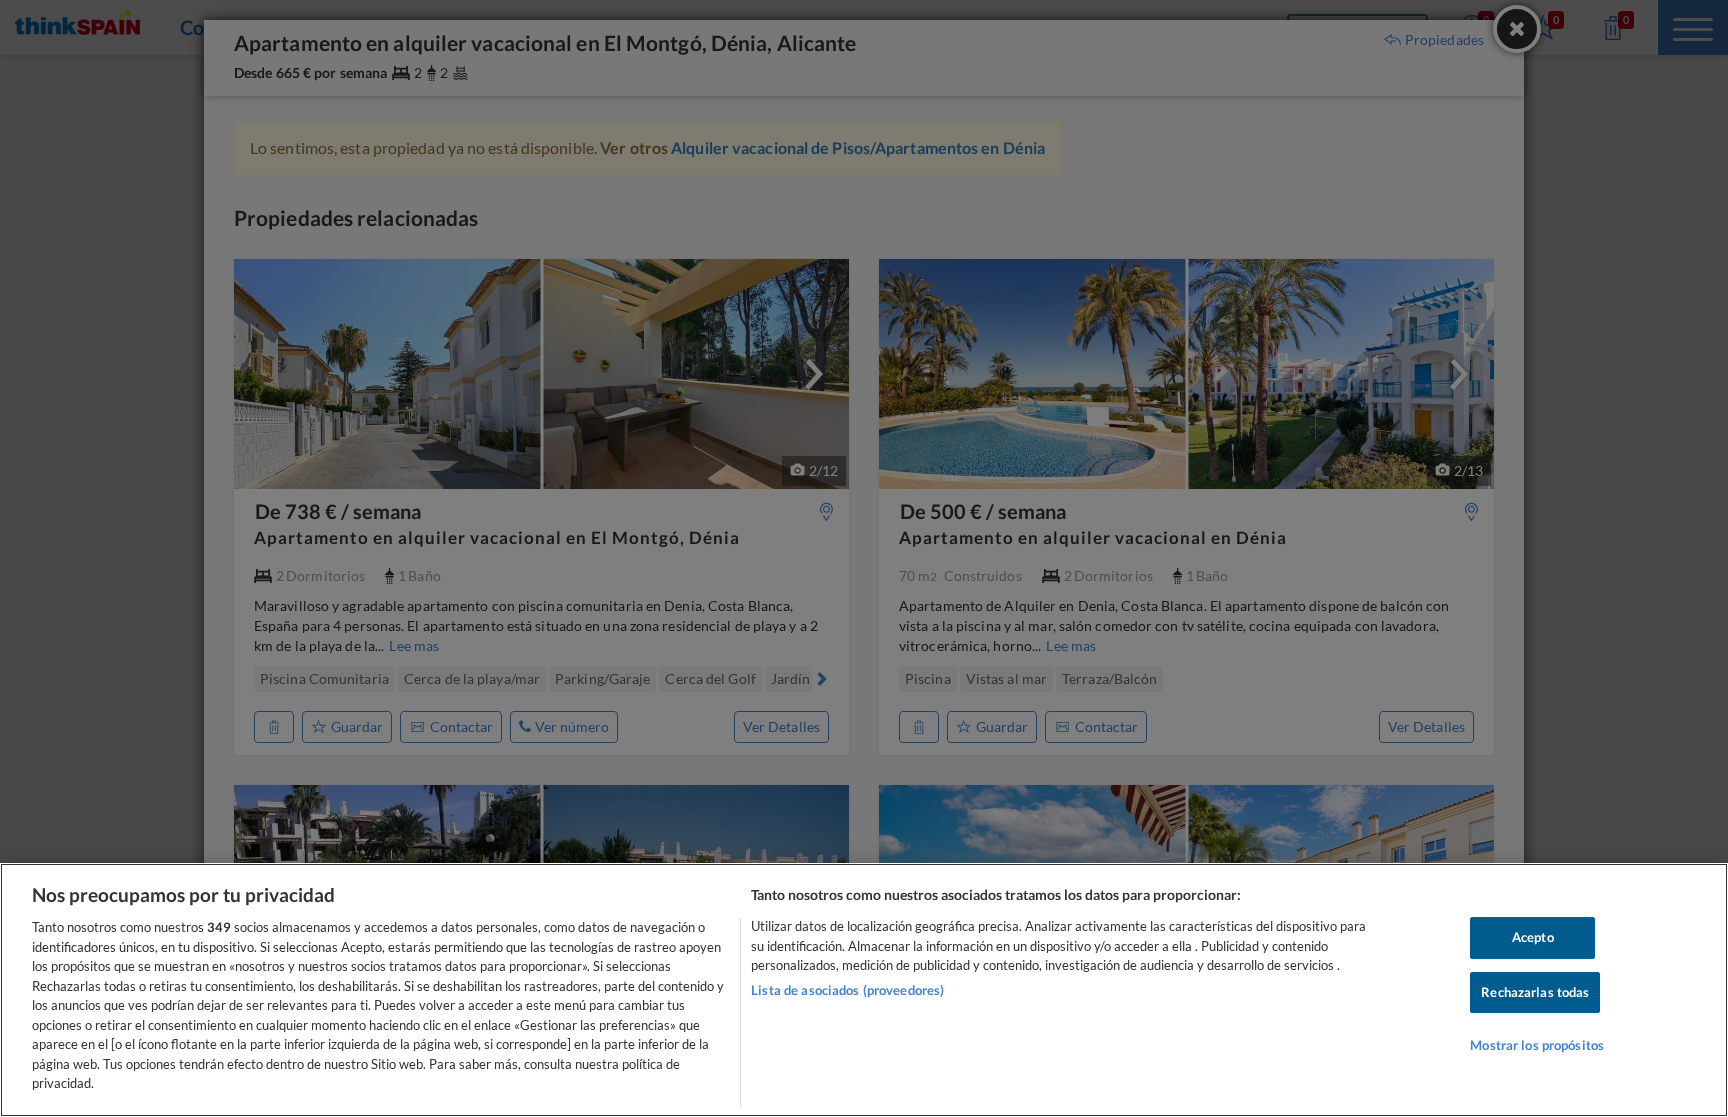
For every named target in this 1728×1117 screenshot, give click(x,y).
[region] (864, 990)
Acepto (1533, 937)
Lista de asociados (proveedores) (847, 990)
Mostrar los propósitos (1537, 1046)
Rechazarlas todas (1535, 992)
